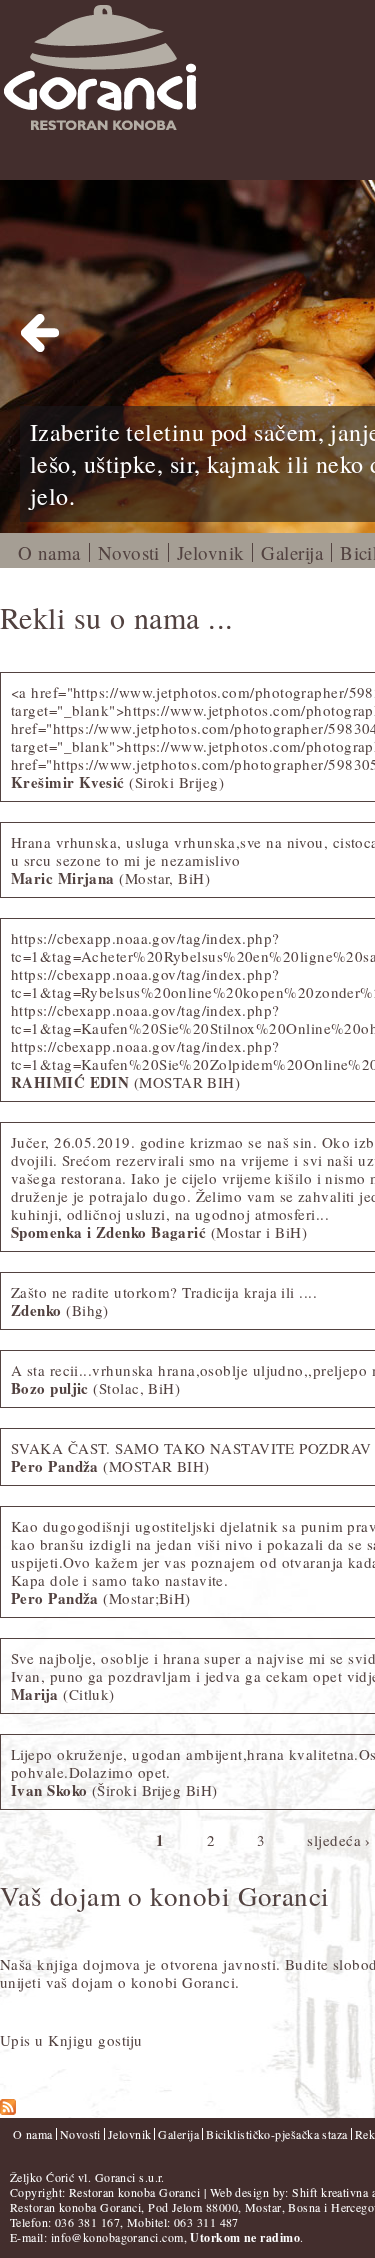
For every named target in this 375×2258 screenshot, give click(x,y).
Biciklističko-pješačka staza (277, 2134)
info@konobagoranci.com (117, 2237)
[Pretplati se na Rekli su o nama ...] (8, 2109)
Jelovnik (211, 552)
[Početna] (125, 69)
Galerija (292, 552)
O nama (49, 552)
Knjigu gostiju (95, 2040)
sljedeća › (339, 1839)
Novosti (129, 552)
